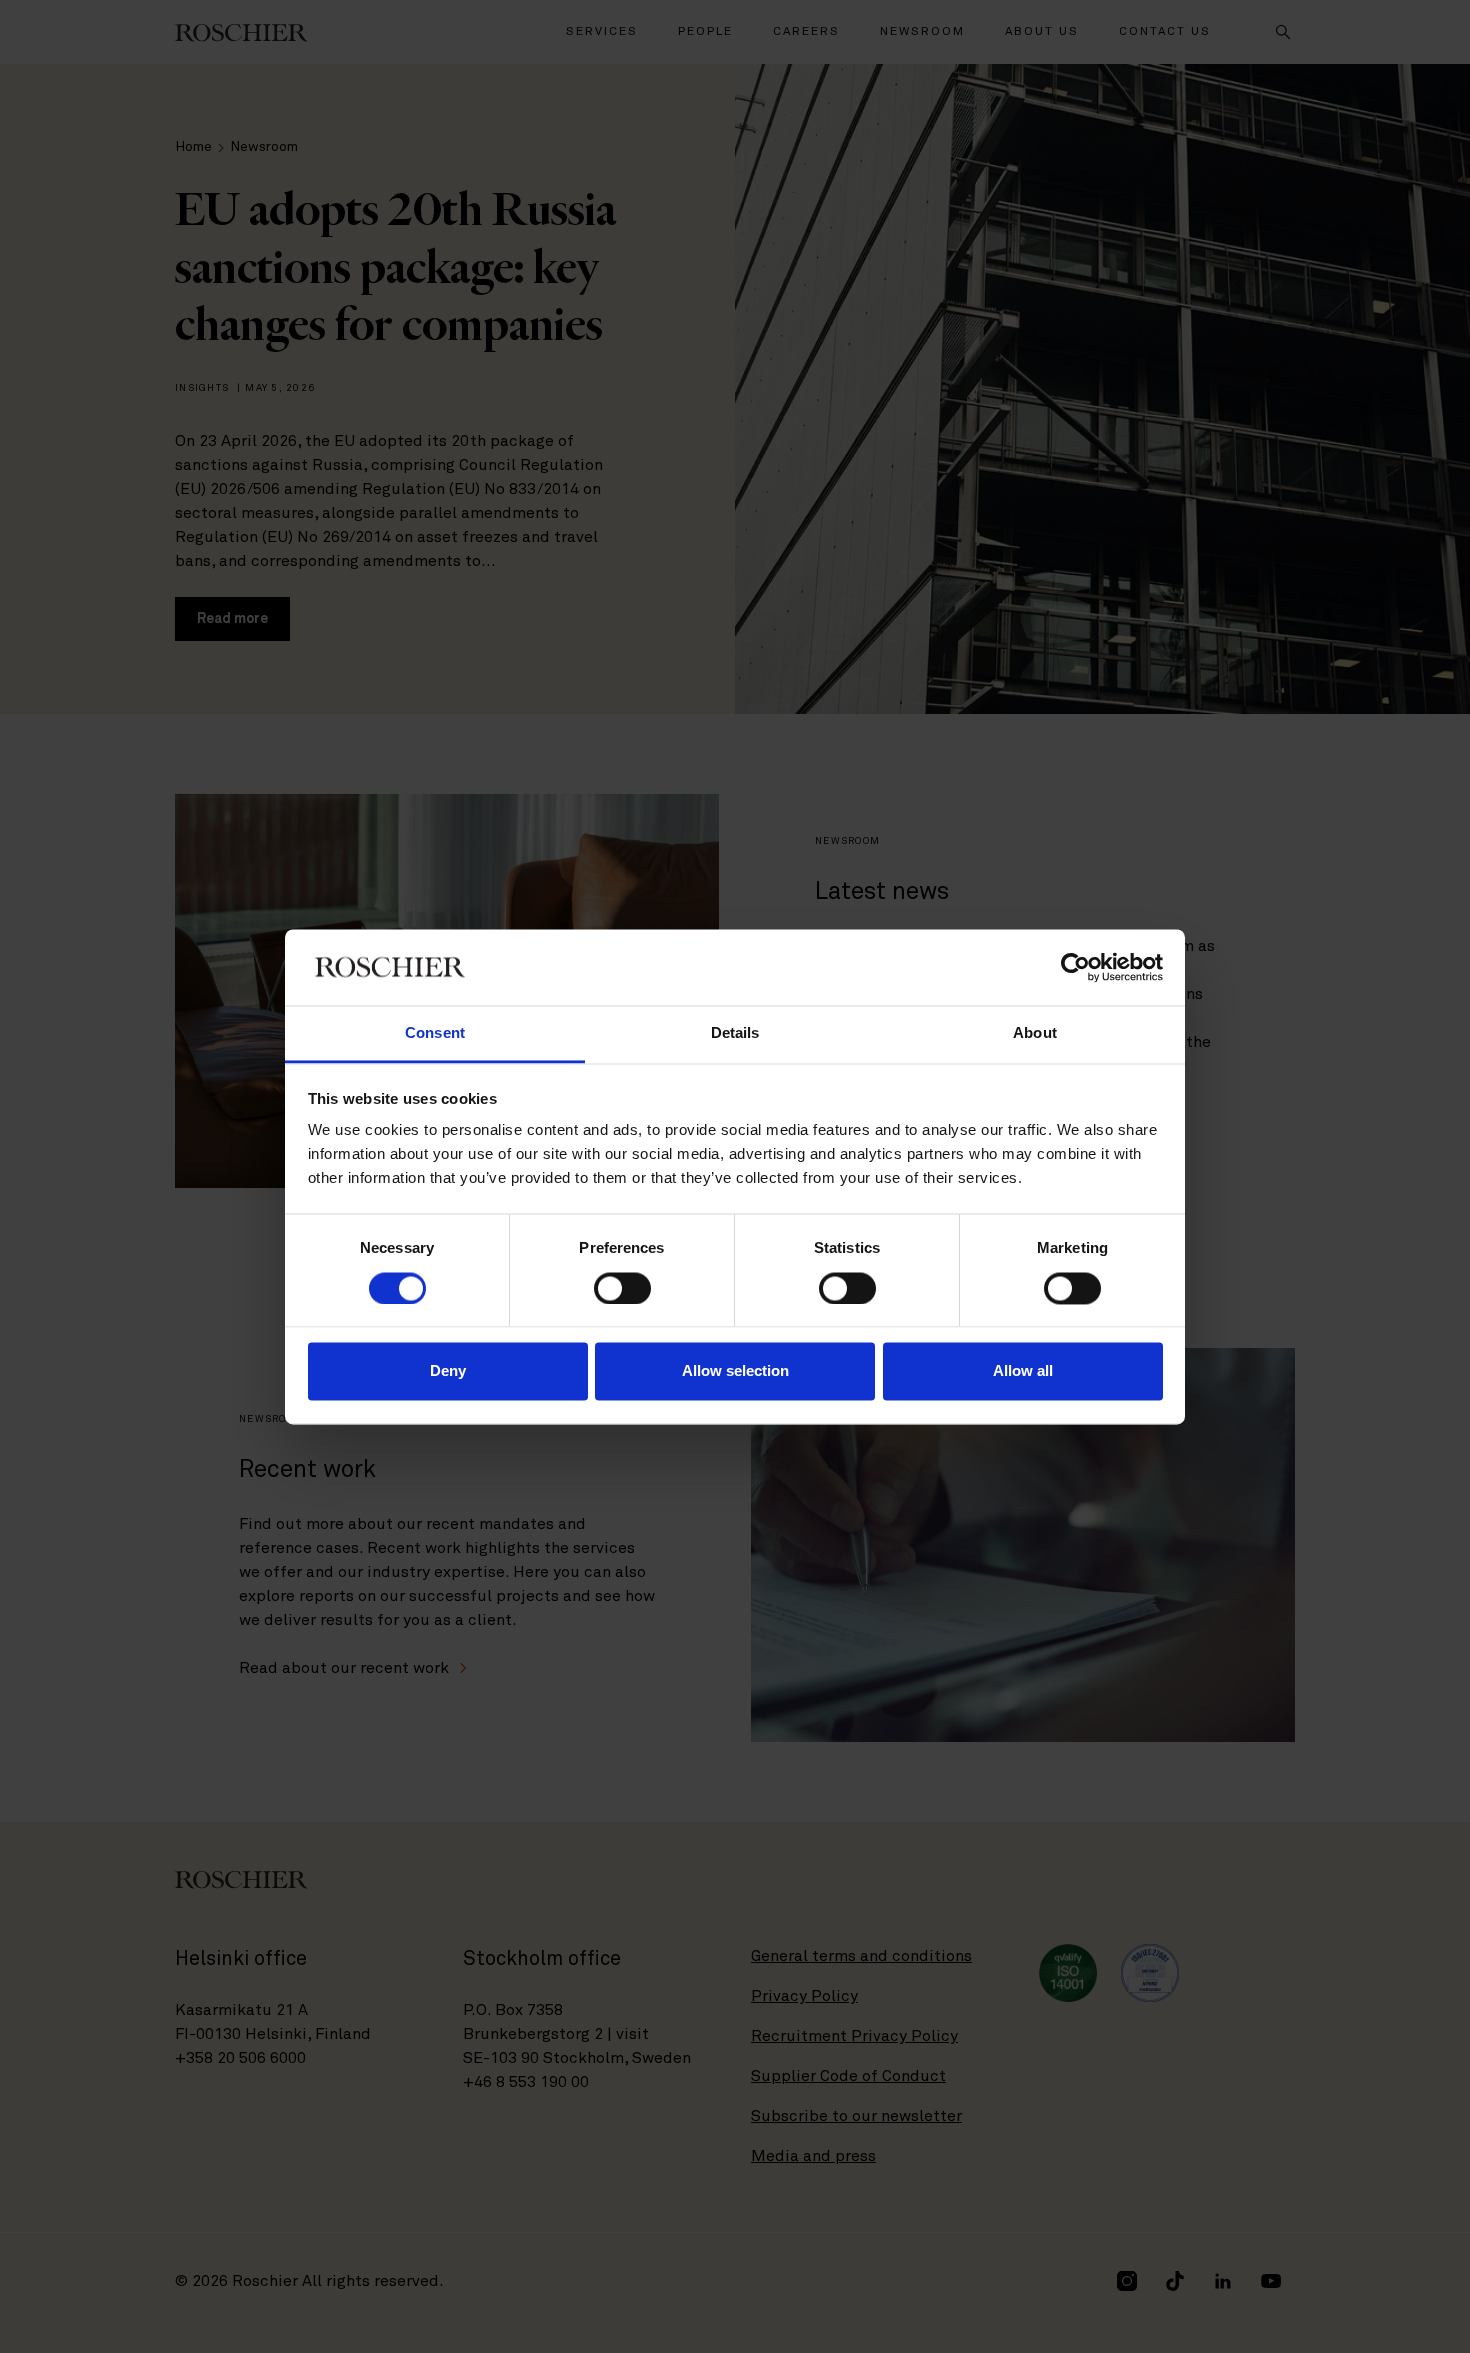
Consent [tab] (435, 1033)
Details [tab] (735, 1033)
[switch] (622, 1288)
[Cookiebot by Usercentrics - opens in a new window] (1075, 967)
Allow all (1023, 1371)
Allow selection (735, 1371)
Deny (448, 1371)
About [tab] (1035, 1033)
